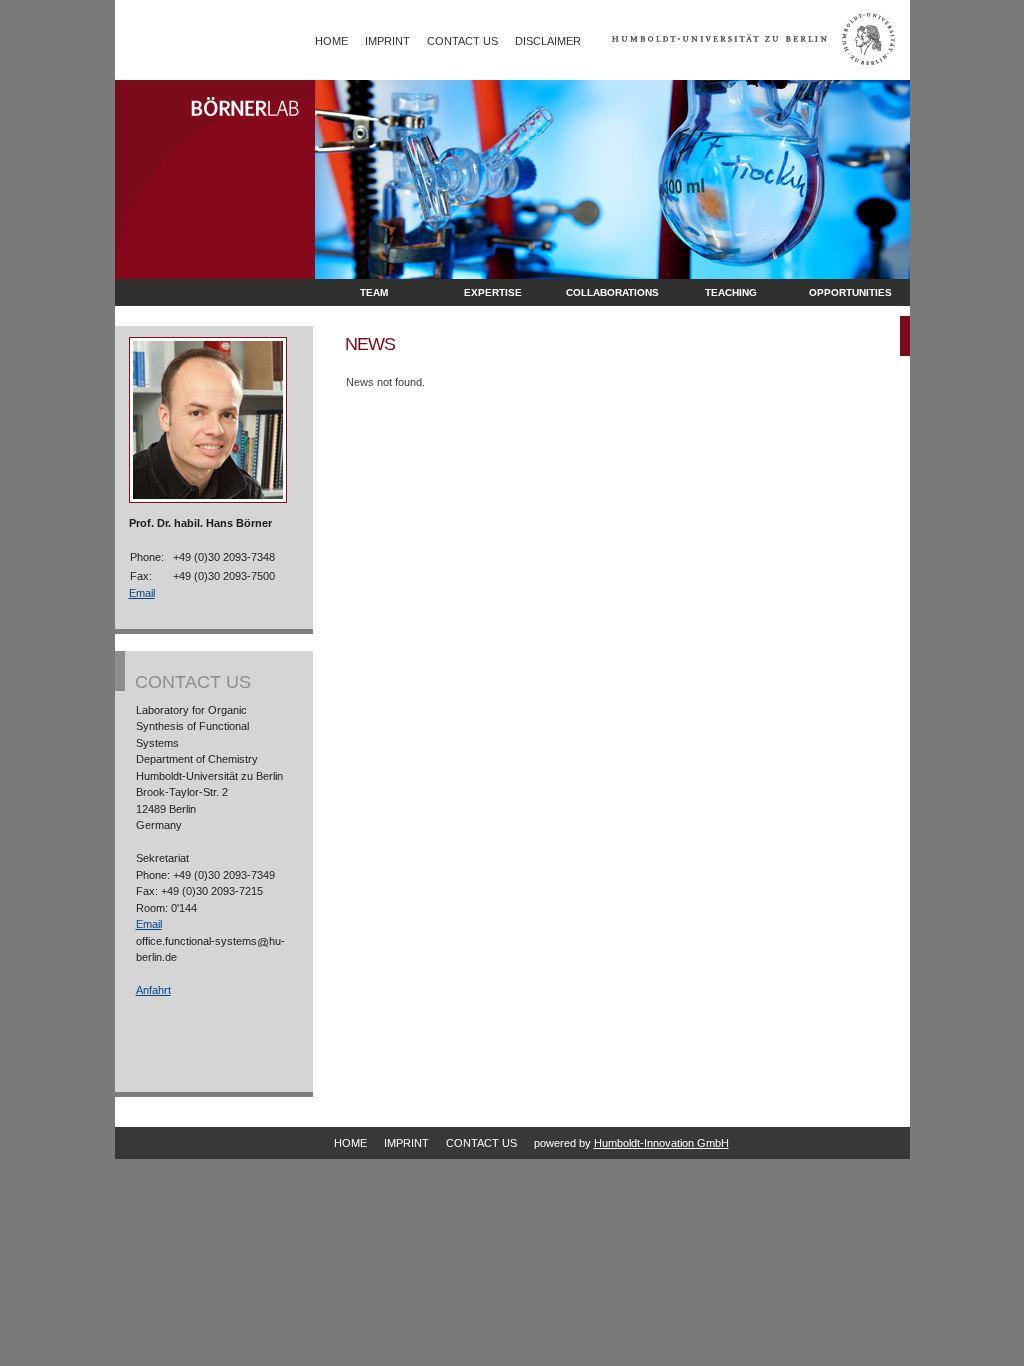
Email (142, 593)
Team (374, 292)
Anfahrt (153, 990)
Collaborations (612, 292)
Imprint (387, 41)
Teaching (731, 292)
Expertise (493, 292)
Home (331, 41)
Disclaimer (548, 41)
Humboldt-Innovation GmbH (661, 1143)
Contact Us (462, 41)
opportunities (850, 292)
